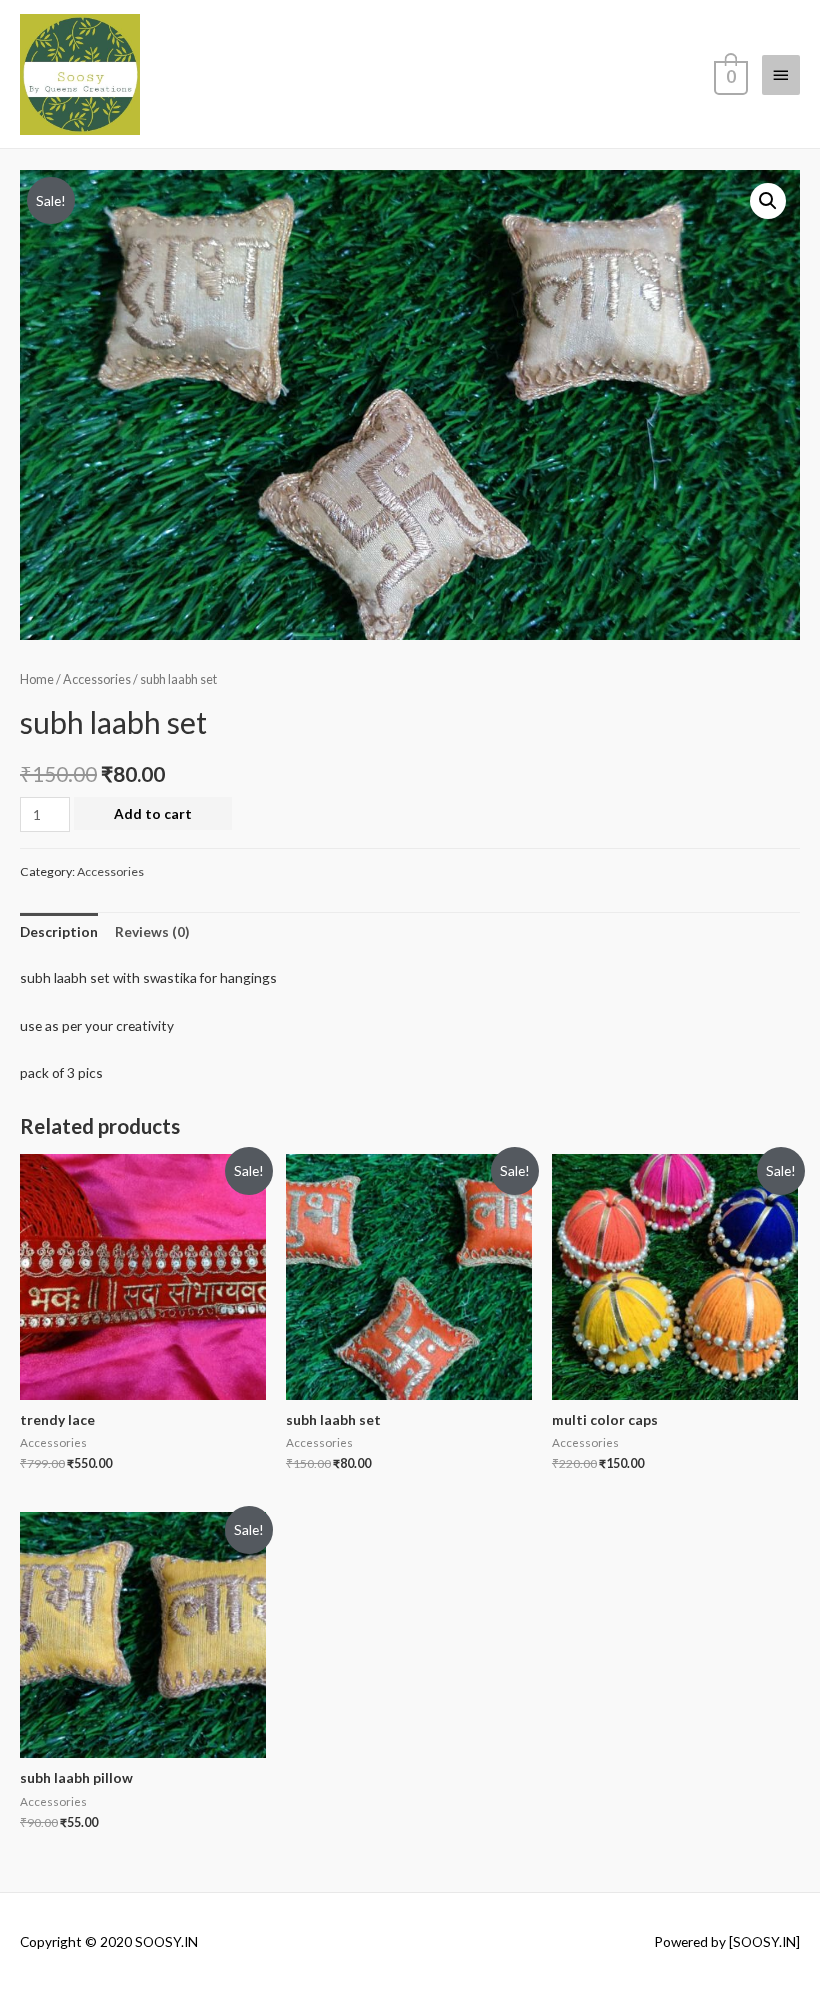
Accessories (97, 679)
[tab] (59, 932)
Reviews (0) (152, 931)
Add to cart (153, 813)
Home (37, 679)
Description (59, 931)
